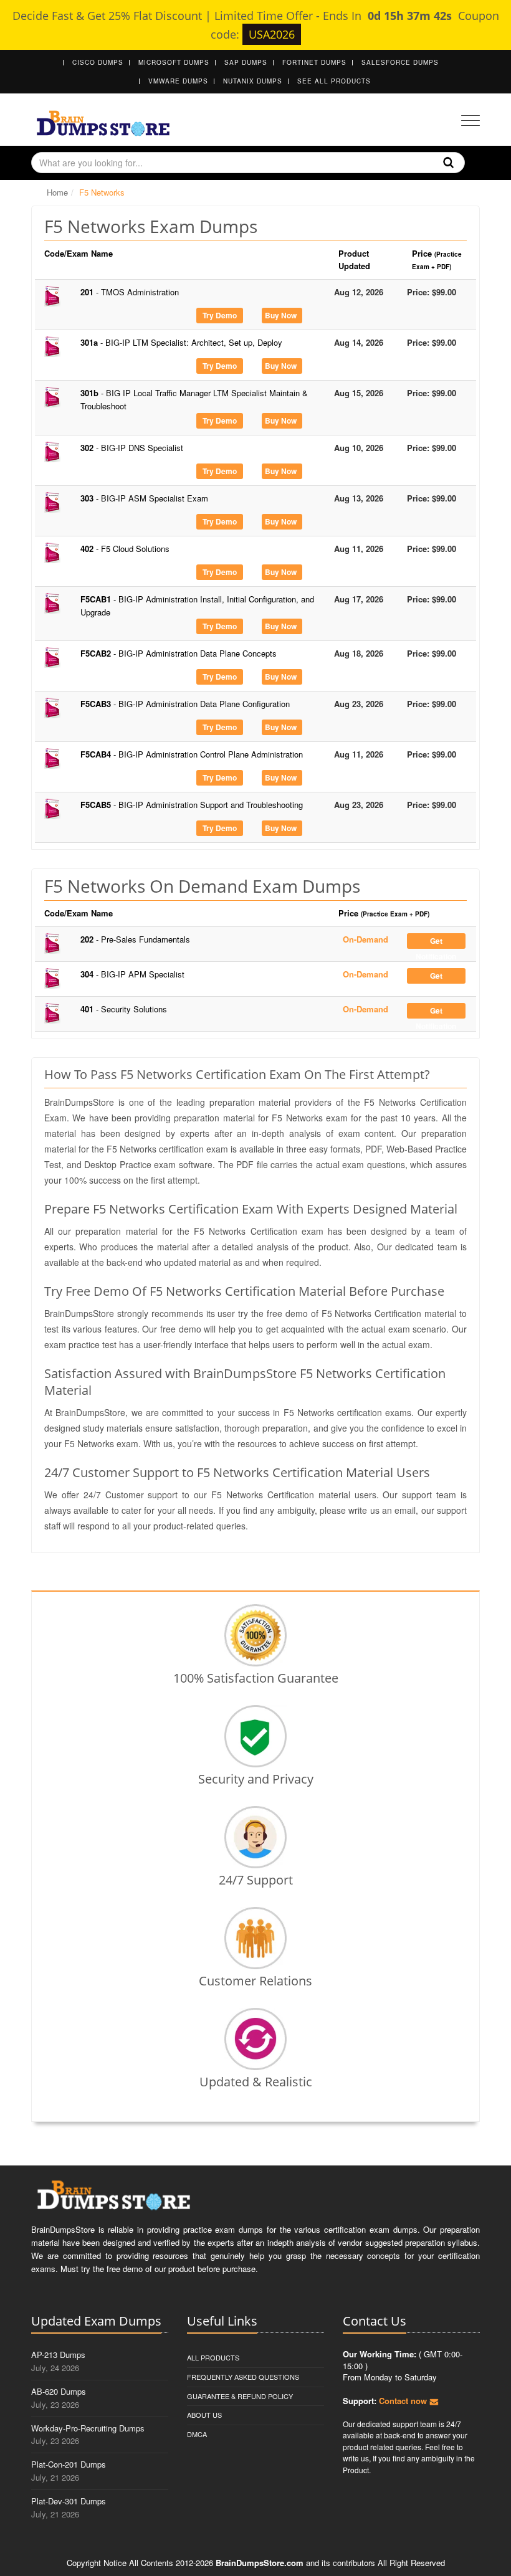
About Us (204, 2415)
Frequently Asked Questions (243, 2377)
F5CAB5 (192, 805)
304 (132, 974)
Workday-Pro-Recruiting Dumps (88, 2428)
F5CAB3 (185, 704)
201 (130, 292)
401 (124, 1009)
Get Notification (436, 942)
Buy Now (281, 315)
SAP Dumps (246, 62)
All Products (213, 2357)
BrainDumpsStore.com (260, 2563)
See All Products (334, 81)
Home (57, 192)
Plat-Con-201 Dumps (69, 2464)
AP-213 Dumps (58, 2355)
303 (144, 498)
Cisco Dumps (98, 62)
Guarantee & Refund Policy (240, 2396)
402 (125, 549)
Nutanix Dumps (253, 81)
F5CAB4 (192, 754)
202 (135, 939)
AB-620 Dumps (59, 2391)
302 (132, 448)
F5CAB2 (179, 653)
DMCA (197, 2434)
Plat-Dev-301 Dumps (69, 2501)
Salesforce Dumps (400, 62)
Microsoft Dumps (174, 62)
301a (181, 342)
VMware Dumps (178, 81)
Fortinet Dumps (314, 62)
